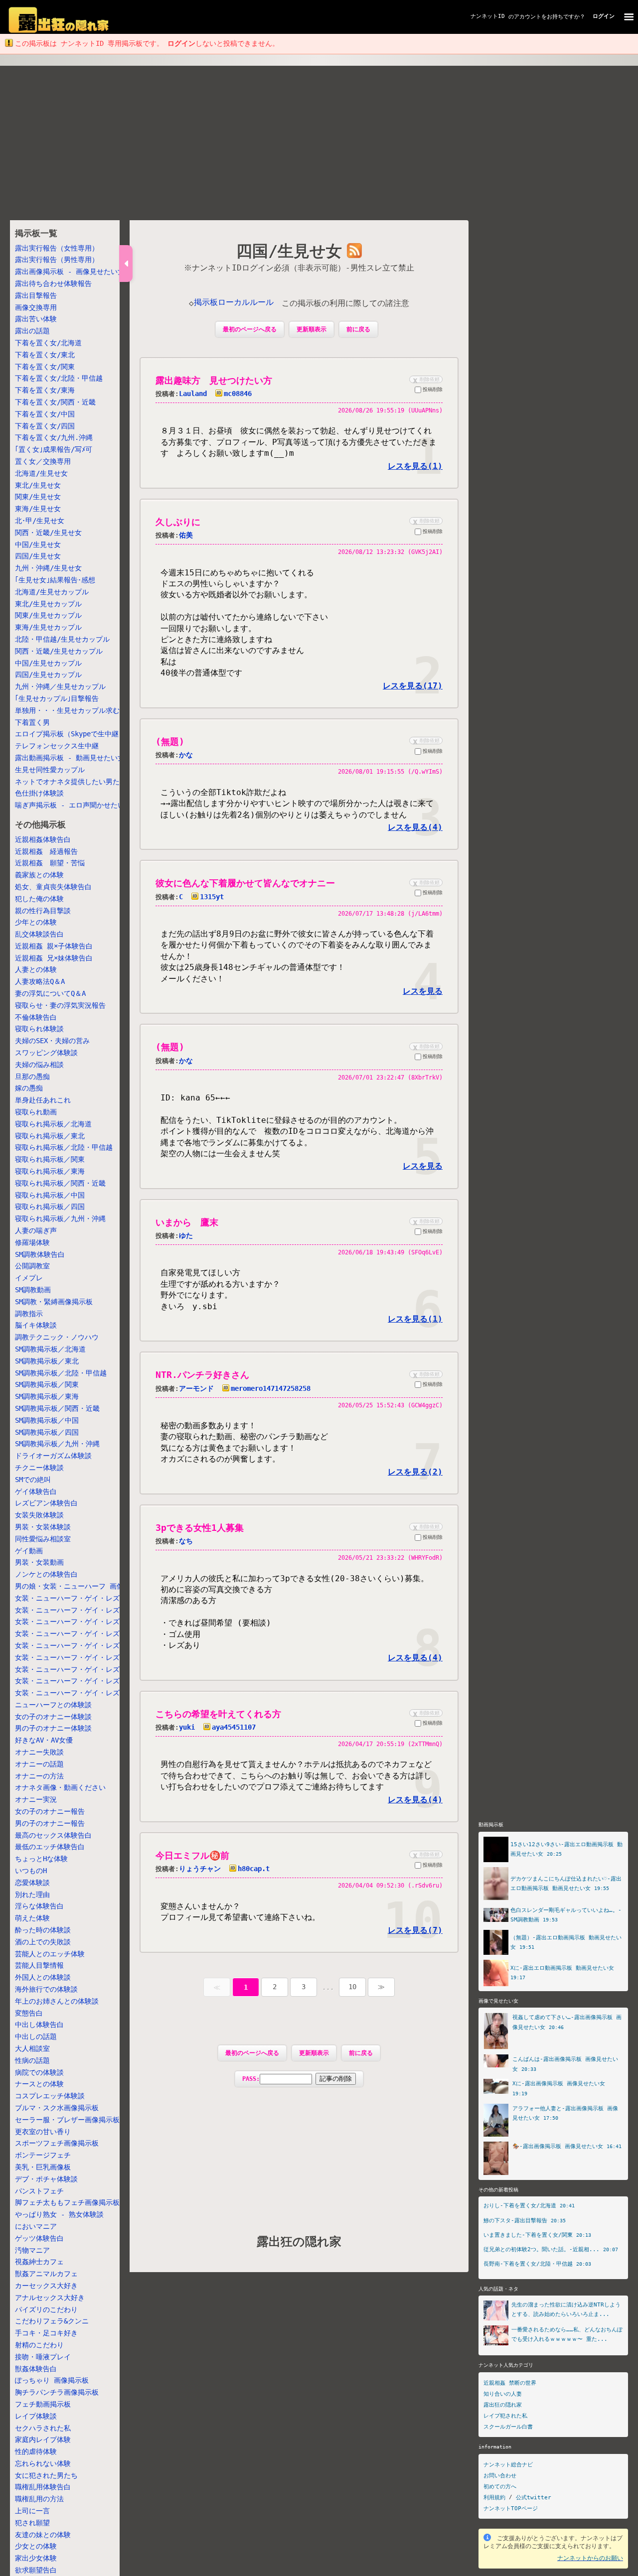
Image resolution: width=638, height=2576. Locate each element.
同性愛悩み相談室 (43, 1539)
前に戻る (358, 329)
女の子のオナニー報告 (50, 1811)
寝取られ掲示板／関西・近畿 (60, 1183)
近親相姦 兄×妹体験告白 (54, 958)
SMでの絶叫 (33, 1480)
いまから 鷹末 (187, 1222)
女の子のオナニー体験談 (53, 1717)
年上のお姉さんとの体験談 (57, 2001)
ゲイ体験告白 (36, 1491)
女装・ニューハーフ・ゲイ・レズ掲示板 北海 (88, 1598)
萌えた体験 (32, 1918)
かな (186, 755)
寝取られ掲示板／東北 (50, 1136)
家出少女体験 (36, 2558)
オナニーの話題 (39, 1764)
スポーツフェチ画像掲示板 (57, 2143)
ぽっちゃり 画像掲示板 (52, 2380)
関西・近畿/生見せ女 (48, 533)
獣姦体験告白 (36, 2368)
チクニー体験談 (39, 1468)
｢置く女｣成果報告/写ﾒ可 (54, 449)
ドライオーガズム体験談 (53, 1456)
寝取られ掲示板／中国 (50, 1195)
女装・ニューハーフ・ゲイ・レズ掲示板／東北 (88, 1610)
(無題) (170, 742)
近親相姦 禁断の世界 (510, 2383)
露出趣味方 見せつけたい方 (214, 380)
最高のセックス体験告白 (53, 1835)
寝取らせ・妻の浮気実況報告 (60, 1005)
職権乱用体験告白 (43, 2487)
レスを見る (423, 991)
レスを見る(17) (413, 686)
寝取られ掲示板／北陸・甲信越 (64, 1147)
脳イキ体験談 (36, 1325)
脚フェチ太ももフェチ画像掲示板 (67, 2202)
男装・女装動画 (39, 1562)
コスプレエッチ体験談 (50, 2096)
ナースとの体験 (39, 2084)
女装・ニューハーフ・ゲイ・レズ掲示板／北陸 (88, 1622)
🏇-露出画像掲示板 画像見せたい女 (558, 2146)
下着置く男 (32, 722)
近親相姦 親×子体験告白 (54, 946)
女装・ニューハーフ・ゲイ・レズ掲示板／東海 (88, 1645)
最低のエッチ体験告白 (50, 1847)
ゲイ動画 (29, 1550)
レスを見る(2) (415, 1472)
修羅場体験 (32, 1242)
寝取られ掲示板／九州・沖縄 (60, 1219)
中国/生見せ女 (38, 544)
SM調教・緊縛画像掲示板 (54, 1302)
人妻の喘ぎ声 (36, 1230)
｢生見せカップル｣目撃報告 (57, 698)
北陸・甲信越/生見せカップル (62, 639)
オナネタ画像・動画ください (60, 1787)
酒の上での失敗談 (43, 1942)
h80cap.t (254, 1869)
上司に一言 (32, 2511)
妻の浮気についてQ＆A (50, 993)
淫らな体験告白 (39, 1906)
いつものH (31, 1871)
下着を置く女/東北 (45, 355)
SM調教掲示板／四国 (47, 1432)
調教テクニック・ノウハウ (57, 1337)
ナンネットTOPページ (511, 2508)
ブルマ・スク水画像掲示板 (57, 2108)
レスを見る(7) (415, 1930)
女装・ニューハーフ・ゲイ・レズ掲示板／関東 (88, 1633)
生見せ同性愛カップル (50, 770)
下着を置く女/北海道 (48, 343)
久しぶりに (178, 522)
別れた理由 (32, 1895)
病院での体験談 (39, 2072)
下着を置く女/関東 (45, 367)
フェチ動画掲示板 (43, 2404)
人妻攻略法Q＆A (40, 981)
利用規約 (494, 2498)
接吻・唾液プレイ (43, 2357)
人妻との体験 (36, 969)
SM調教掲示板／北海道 (50, 1349)
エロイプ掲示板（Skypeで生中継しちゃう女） (88, 734)
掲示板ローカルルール (234, 302)
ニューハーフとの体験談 (53, 1705)
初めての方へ (500, 2487)
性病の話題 (32, 2060)
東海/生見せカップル (48, 627)
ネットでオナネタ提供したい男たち (71, 781)
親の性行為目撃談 (43, 910)
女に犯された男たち (46, 2475)
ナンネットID (488, 16)
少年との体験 (36, 922)
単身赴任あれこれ (43, 1100)
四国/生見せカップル (48, 675)
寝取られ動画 (36, 1112)
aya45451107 (234, 1727)
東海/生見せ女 (38, 509)
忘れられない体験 (43, 2463)
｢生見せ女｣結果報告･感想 (55, 580)
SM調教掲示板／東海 (47, 1396)
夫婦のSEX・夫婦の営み (52, 1041)
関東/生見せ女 (38, 497)
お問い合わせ (500, 2476)
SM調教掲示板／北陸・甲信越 (61, 1372)
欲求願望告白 (36, 2570)
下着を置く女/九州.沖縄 (54, 437)
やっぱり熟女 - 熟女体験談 (59, 2214)
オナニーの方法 (39, 1776)
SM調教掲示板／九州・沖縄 (57, 1444)
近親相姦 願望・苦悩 (50, 863)
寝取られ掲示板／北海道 (53, 1124)
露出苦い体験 (36, 319)
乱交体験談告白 (39, 934)
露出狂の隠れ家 (299, 2242)
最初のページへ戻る (250, 329)
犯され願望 (32, 2523)
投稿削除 (433, 389)
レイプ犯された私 (505, 2416)
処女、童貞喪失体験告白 (53, 887)
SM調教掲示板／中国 (47, 1420)
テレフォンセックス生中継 (57, 746)
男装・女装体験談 (43, 1527)
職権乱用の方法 (39, 2499)
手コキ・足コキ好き (46, 2333)
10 (352, 1987)
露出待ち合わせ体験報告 (53, 283)
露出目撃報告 (36, 295)
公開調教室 (32, 1266)
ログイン (604, 16)
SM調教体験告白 (40, 1254)
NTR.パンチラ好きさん (202, 1375)
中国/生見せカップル (48, 663)
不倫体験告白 (36, 1017)
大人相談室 (32, 2048)
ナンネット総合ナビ (508, 2465)
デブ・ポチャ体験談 (46, 2179)
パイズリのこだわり (46, 2309)
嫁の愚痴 (29, 1088)
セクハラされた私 (43, 2428)
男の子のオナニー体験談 (53, 1728)
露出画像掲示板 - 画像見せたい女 (70, 271)
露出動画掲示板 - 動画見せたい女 (70, 758)
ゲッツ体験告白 (39, 2238)
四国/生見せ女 (38, 556)
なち (186, 1541)
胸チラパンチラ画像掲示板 (57, 2392)
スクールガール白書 (508, 2427)
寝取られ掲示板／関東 (50, 1159)
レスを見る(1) (415, 466)
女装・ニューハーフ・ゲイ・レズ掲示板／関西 (88, 1657)
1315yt (212, 897)
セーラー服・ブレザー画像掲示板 (67, 2120)
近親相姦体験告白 (43, 839)
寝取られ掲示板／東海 (50, 1171)
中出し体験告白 (39, 2025)
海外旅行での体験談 (46, 1989)
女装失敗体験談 (39, 1515)
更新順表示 (312, 329)
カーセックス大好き (46, 2286)
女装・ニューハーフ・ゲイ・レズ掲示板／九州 (88, 1693)
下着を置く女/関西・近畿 (55, 402)
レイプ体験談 (36, 2416)
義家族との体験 (39, 875)
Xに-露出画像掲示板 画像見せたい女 (559, 2084)
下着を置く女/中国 (45, 414)
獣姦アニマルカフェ (46, 2274)
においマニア (36, 2226)
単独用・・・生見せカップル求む (67, 710)
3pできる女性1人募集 (200, 1528)
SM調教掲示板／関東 (47, 1384)
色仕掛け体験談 (39, 793)
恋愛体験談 (32, 1883)
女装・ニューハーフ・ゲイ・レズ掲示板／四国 (88, 1681)
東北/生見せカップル (48, 603)
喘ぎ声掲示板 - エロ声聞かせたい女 (73, 805)
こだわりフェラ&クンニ (52, 2321)
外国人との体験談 (43, 1977)
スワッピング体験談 (46, 1053)
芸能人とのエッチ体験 (50, 1954)
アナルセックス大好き (50, 2298)
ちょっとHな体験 (41, 1859)
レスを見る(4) (415, 827)
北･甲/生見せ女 (40, 521)
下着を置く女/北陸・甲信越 (59, 378)
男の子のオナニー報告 (50, 1823)
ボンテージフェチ (43, 2155)
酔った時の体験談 (43, 1930)
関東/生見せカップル (48, 615)
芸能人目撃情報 (39, 1965)
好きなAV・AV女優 (44, 1740)
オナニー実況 (36, 1799)
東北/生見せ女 (38, 485)
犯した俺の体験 (39, 899)
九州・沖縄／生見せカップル (60, 686)
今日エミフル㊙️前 (192, 1855)
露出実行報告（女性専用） (57, 248)
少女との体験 (36, 2546)
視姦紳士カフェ (39, 2262)
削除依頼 (425, 379)
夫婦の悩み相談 (39, 1065)
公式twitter (534, 2498)
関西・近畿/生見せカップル (59, 651)
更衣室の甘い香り (43, 2131)
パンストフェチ (39, 2190)
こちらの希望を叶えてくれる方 (218, 1714)
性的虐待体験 (36, 2451)
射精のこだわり (39, 2345)
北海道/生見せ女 (41, 473)
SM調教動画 (33, 1290)
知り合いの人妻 (503, 2394)
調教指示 (29, 1313)
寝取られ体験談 (39, 1029)
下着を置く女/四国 (45, 426)
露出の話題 (32, 331)
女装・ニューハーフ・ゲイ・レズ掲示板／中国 (88, 1669)
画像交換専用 (36, 307)
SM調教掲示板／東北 (47, 1361)
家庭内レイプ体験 (43, 2440)
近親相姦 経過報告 (46, 851)
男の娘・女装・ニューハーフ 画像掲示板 (80, 1586)
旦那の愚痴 (32, 1077)
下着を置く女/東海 (45, 390)
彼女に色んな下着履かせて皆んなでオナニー (245, 883)
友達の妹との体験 (43, 2535)
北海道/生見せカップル (52, 592)
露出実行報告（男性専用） (57, 260)
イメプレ (29, 1278)
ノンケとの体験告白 (46, 1574)
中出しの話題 (36, 2036)
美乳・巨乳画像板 (43, 2167)
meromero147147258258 (271, 1388)
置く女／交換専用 (43, 461)
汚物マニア (32, 2250)
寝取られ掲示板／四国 (50, 1207)
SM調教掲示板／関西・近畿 (57, 1408)
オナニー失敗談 (39, 1752)
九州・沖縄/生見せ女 (48, 568)
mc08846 (238, 394)
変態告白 (29, 2013)
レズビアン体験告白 (46, 1503)
